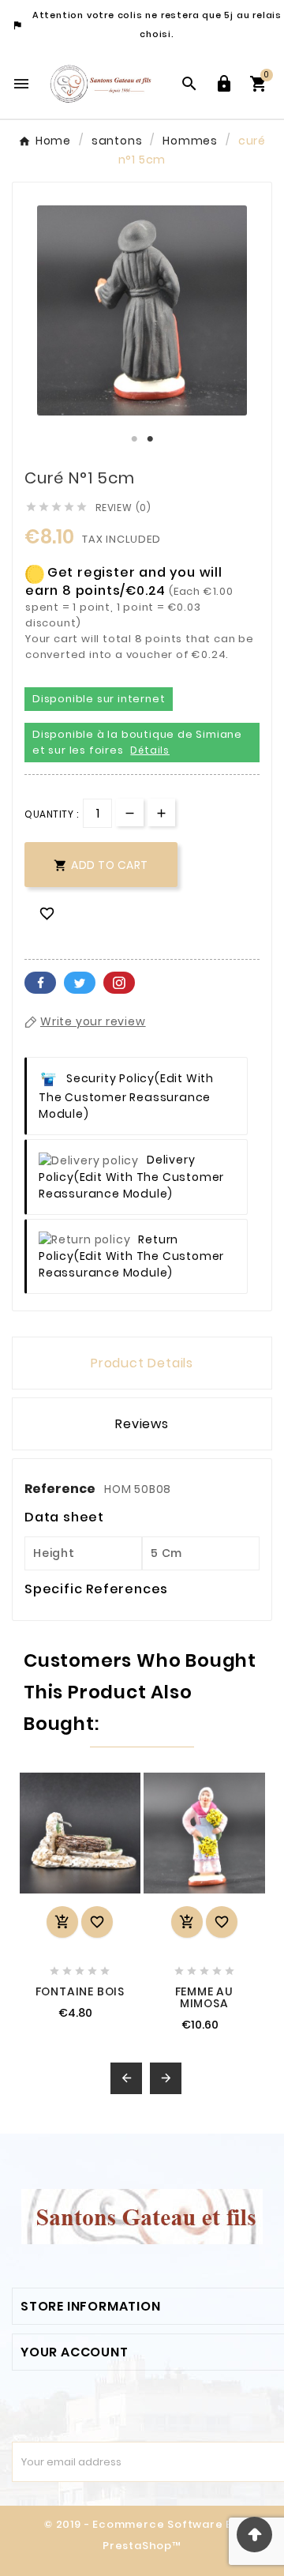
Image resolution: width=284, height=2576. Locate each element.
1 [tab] (134, 439)
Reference (61, 1489)
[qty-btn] (161, 812)
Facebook (40, 983)
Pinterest (119, 983)
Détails (150, 750)
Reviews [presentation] (142, 1424)
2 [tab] (150, 439)
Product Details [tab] (142, 1363)
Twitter (80, 983)
